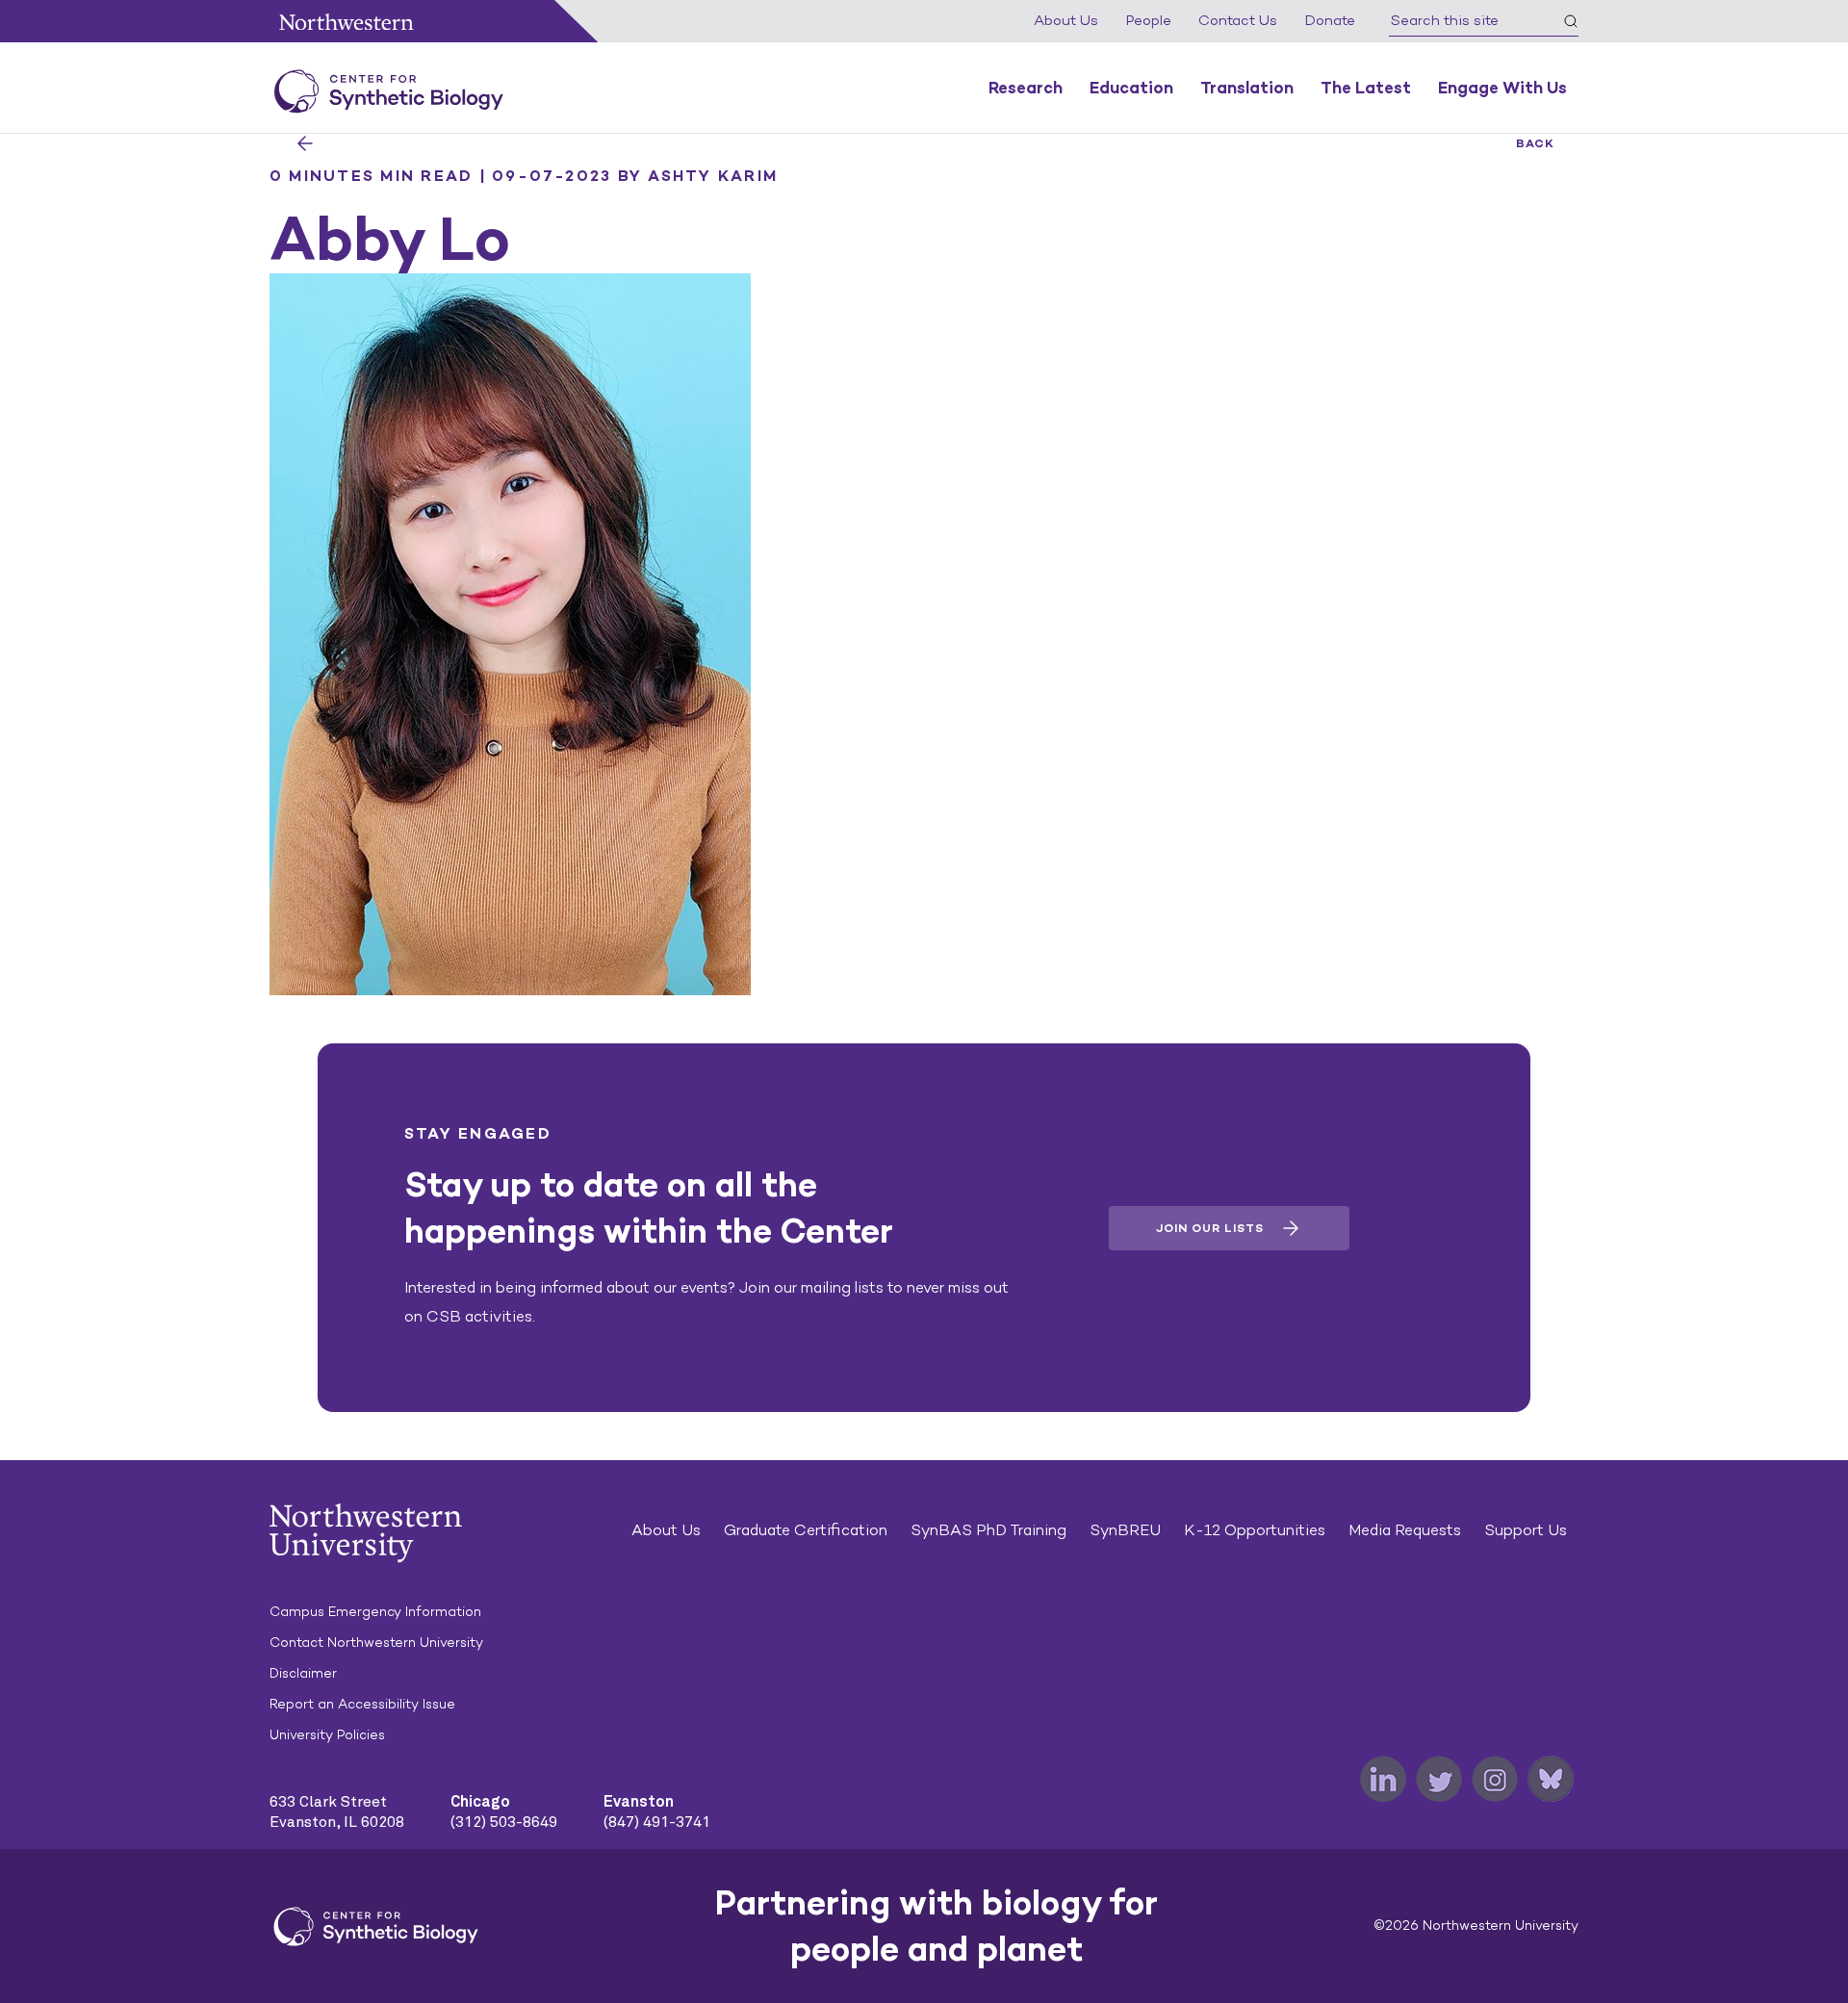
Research (1026, 88)
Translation (1247, 88)
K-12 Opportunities (1255, 1530)
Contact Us (1238, 20)
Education (1131, 88)
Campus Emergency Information (375, 1612)
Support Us (1526, 1530)
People (1148, 20)
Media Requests (1405, 1530)
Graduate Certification (806, 1530)
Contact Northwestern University (376, 1643)
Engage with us (1502, 88)
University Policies (327, 1735)
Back (1535, 143)
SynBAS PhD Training (988, 1530)
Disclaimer (303, 1673)
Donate (1330, 20)
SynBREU (1125, 1530)
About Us (1066, 20)
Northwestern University (346, 22)
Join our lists (1210, 1228)
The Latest (1366, 88)
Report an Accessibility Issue (362, 1704)
